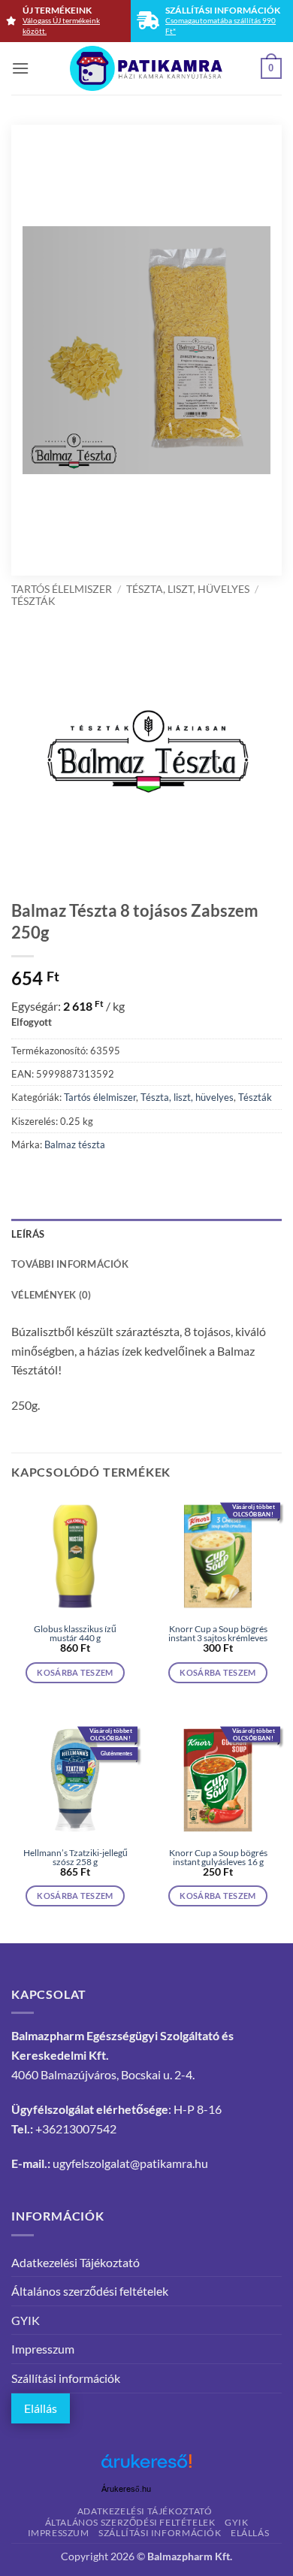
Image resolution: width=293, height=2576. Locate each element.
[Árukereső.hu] (146, 2467)
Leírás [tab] (28, 1234)
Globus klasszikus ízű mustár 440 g (75, 1634)
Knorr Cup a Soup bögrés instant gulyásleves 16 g (218, 1858)
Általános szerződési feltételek (90, 2291)
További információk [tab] (70, 1264)
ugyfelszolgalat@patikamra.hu (130, 2163)
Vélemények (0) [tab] (51, 1295)
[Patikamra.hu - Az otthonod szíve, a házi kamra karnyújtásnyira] (147, 68)
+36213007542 (76, 2129)
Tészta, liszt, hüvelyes (188, 589)
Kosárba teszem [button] (75, 1672)
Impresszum (43, 2349)
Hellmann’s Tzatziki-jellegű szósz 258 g (76, 1858)
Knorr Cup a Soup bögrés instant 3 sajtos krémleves (218, 1634)
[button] (20, 68)
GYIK (26, 2320)
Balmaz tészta (75, 1144)
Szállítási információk (66, 2378)
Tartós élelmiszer (62, 589)
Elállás (41, 2408)
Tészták (33, 601)
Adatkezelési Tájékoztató (76, 2262)
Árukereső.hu (126, 2489)
